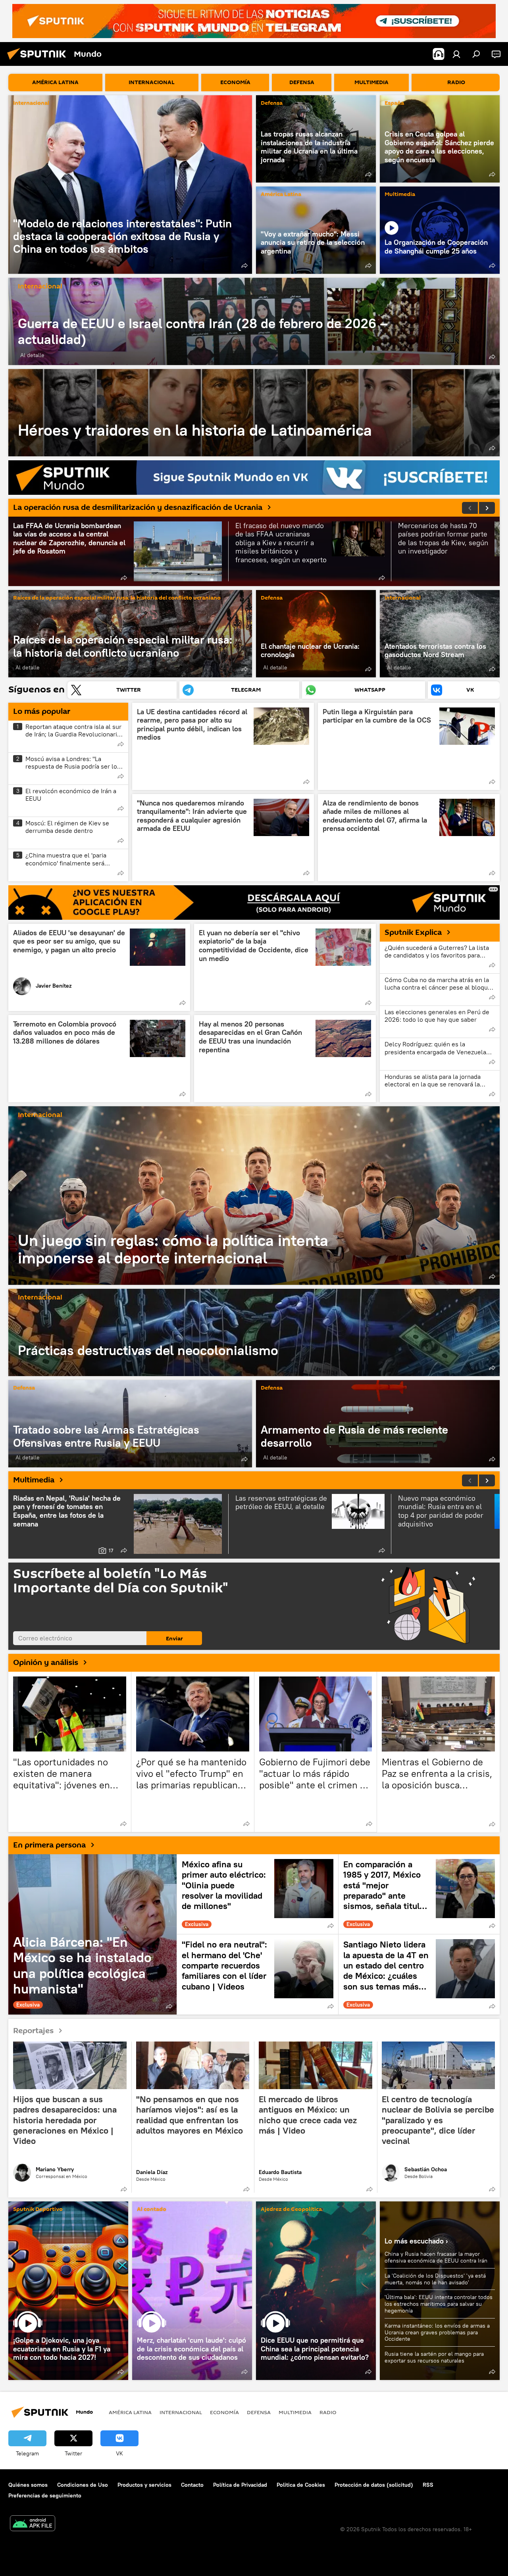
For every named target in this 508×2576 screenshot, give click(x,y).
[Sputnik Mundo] (39, 61)
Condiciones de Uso (83, 2485)
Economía (224, 2412)
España (394, 103)
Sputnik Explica (413, 932)
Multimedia (400, 195)
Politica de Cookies (301, 2485)
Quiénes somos (28, 2485)
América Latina (281, 195)
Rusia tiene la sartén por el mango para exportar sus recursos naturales (434, 2357)
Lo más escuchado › (416, 2241)
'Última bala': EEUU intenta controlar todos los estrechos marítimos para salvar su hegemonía (439, 2304)
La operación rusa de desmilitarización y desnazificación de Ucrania (138, 508)
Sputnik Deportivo (38, 2210)
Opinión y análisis (46, 1663)
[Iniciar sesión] (456, 54)
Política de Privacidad (240, 2485)
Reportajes (33, 2030)
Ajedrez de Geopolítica (291, 2210)
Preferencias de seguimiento (45, 2495)
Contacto (192, 2485)
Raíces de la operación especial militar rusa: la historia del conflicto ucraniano (117, 598)
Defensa (272, 103)
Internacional (31, 103)
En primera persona (49, 1845)
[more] (244, 265)
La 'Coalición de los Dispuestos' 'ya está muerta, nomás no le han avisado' (435, 2279)
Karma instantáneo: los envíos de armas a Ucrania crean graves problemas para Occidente (437, 2332)
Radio (328, 2412)
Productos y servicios (144, 2485)
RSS (428, 2485)
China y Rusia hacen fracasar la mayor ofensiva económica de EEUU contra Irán (436, 2257)
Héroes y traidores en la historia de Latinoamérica (254, 413)
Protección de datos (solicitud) (374, 2485)
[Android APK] (33, 2524)
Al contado (152, 2210)
